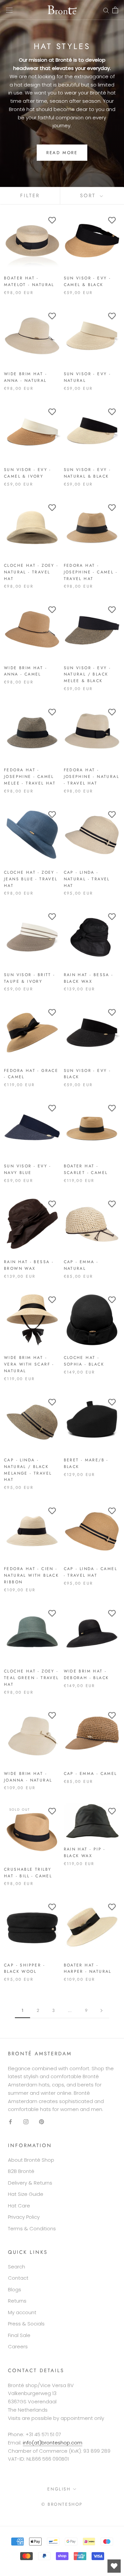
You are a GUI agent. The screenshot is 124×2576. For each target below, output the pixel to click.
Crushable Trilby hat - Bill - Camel (28, 1873)
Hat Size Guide (26, 2194)
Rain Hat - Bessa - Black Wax (89, 978)
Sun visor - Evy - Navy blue (28, 1169)
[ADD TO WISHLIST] (52, 220)
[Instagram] (26, 2121)
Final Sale (19, 2335)
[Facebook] (10, 2121)
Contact (18, 2278)
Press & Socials (26, 2324)
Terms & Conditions (32, 2228)
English (59, 2489)
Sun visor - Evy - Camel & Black (87, 281)
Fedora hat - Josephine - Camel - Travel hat (91, 572)
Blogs (15, 2289)
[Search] (106, 10)
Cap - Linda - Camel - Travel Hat (91, 1572)
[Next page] (102, 2011)
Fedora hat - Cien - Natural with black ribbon (31, 1575)
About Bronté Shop (31, 2160)
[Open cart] (115, 10)
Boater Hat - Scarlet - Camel (86, 1169)
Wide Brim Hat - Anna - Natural (25, 377)
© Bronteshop (62, 2504)
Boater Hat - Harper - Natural (88, 1968)
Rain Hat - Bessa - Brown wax (29, 1265)
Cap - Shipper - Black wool (24, 1968)
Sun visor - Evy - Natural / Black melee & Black (87, 674)
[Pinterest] (41, 2121)
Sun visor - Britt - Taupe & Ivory (30, 978)
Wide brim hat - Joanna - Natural (28, 1777)
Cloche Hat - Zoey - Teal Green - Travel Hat (31, 1678)
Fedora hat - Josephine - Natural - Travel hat (92, 777)
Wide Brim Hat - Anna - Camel (25, 671)
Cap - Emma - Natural (81, 1265)
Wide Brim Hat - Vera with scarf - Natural (29, 1364)
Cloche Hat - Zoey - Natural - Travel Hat (31, 572)
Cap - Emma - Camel (90, 1774)
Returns (17, 2301)
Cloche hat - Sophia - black (84, 1361)
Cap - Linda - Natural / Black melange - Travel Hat (28, 1470)
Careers (18, 2346)
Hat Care (19, 2206)
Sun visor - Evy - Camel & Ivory (28, 473)
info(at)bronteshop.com (53, 2443)
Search (17, 2267)
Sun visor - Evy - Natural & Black (87, 473)
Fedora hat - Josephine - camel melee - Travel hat (30, 777)
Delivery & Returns (30, 2183)
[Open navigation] (9, 10)
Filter (30, 196)
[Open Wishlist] (114, 2566)
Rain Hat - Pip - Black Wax (85, 1852)
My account (22, 2312)
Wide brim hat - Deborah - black (86, 1674)
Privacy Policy (24, 2217)
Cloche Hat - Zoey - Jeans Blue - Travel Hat (31, 879)
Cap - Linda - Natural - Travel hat (87, 879)
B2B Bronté (21, 2171)
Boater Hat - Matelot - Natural (29, 281)
